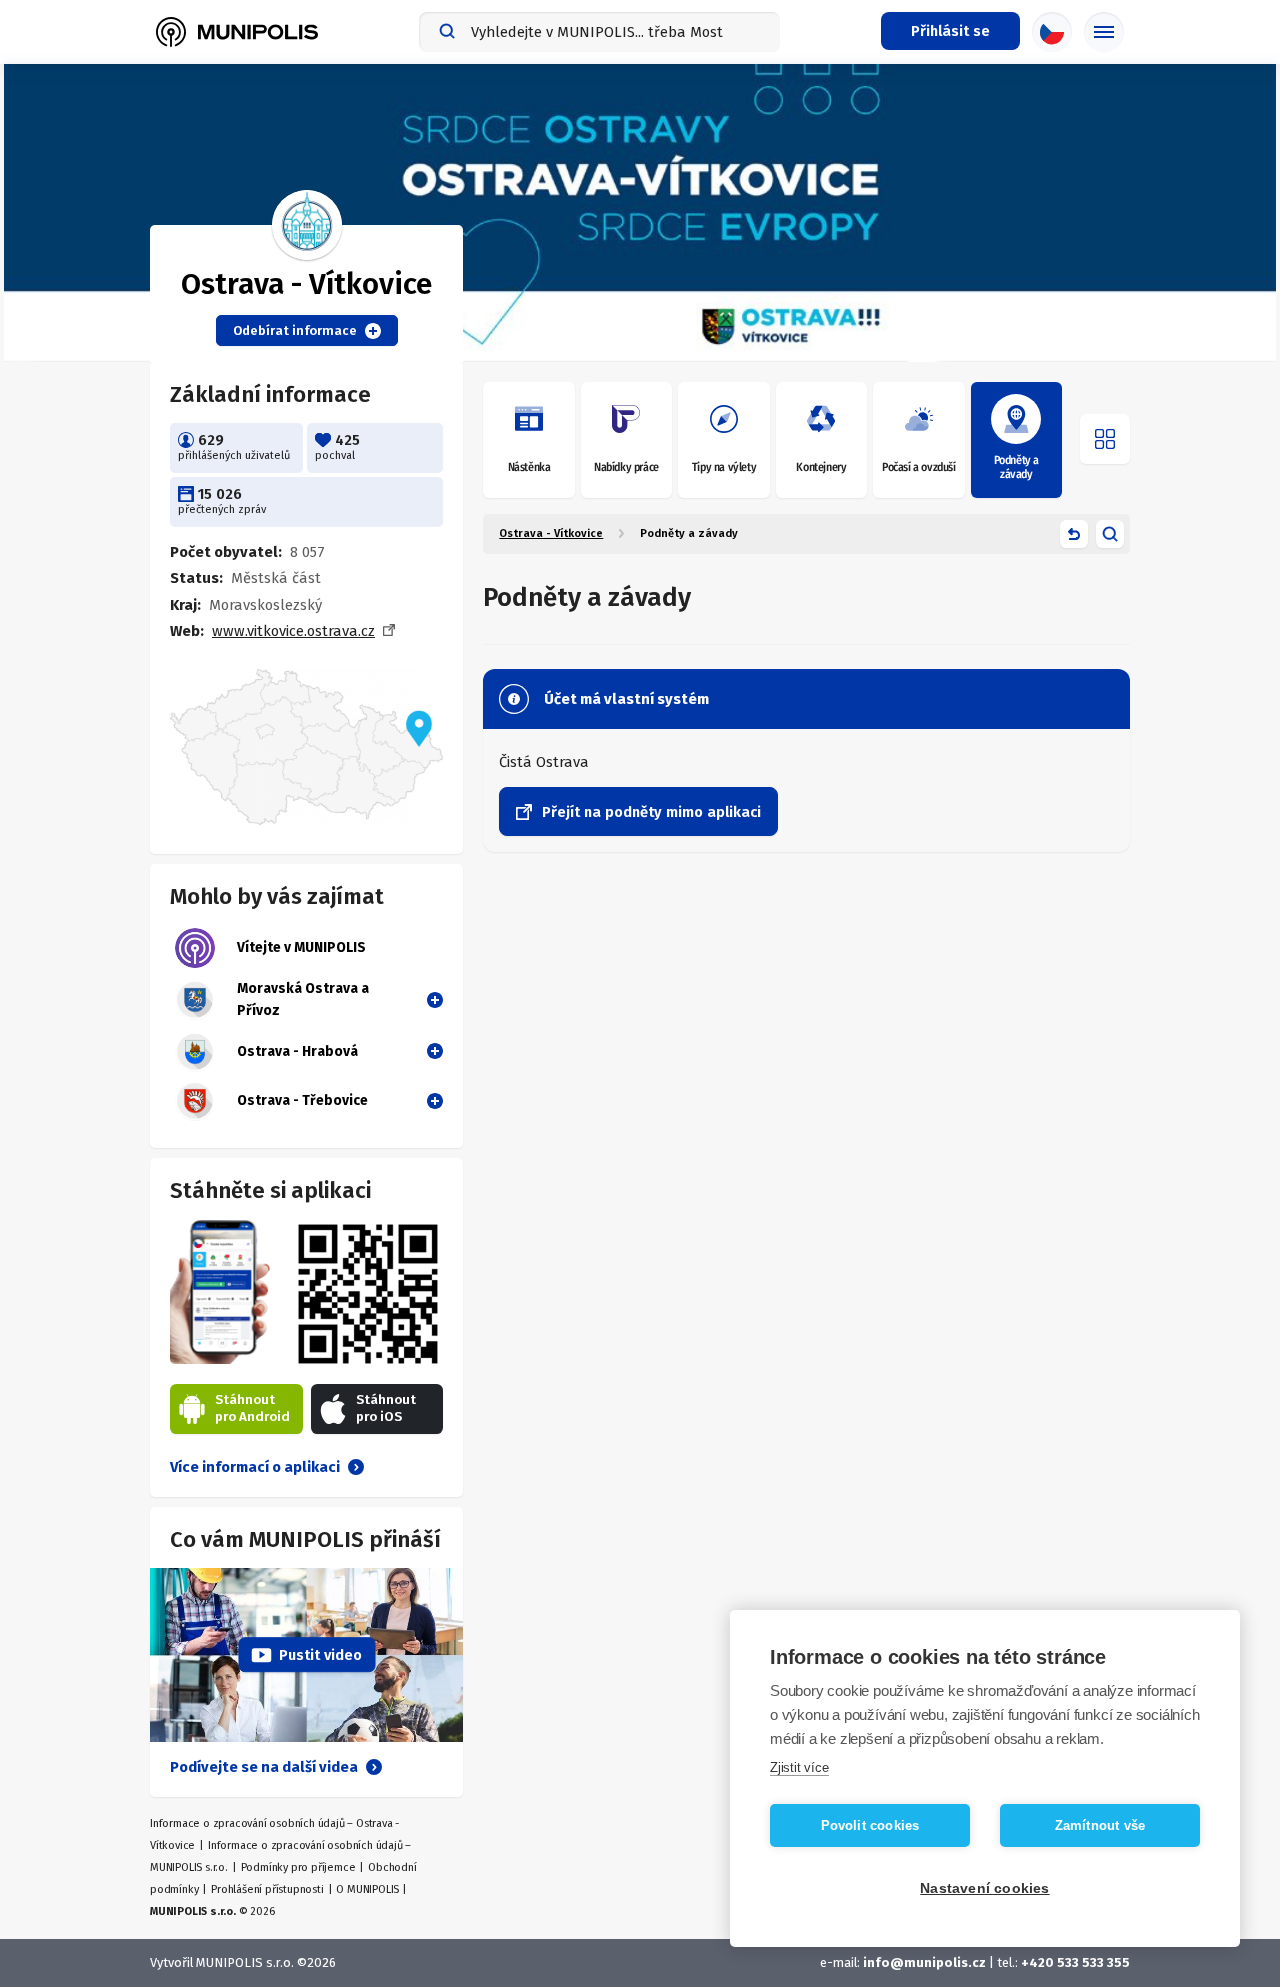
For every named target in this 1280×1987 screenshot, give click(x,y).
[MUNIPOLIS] (237, 32)
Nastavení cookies (984, 1888)
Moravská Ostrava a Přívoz (303, 999)
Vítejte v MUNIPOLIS (301, 947)
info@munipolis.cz (924, 1962)
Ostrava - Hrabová (297, 1051)
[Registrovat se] (431, 999)
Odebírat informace (295, 330)
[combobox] (599, 32)
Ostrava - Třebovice (302, 1100)
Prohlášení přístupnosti (267, 1889)
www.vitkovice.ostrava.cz (293, 631)
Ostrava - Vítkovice (551, 533)
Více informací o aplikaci (255, 1467)
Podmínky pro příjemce (298, 1867)
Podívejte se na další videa (264, 1767)
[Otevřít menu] (1105, 439)
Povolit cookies (870, 1825)
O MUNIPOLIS (367, 1889)
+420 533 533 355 (1075, 1962)
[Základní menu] (1104, 32)
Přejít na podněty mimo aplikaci (651, 812)
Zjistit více (799, 1767)
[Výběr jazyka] (1052, 32)
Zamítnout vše (1100, 1825)
